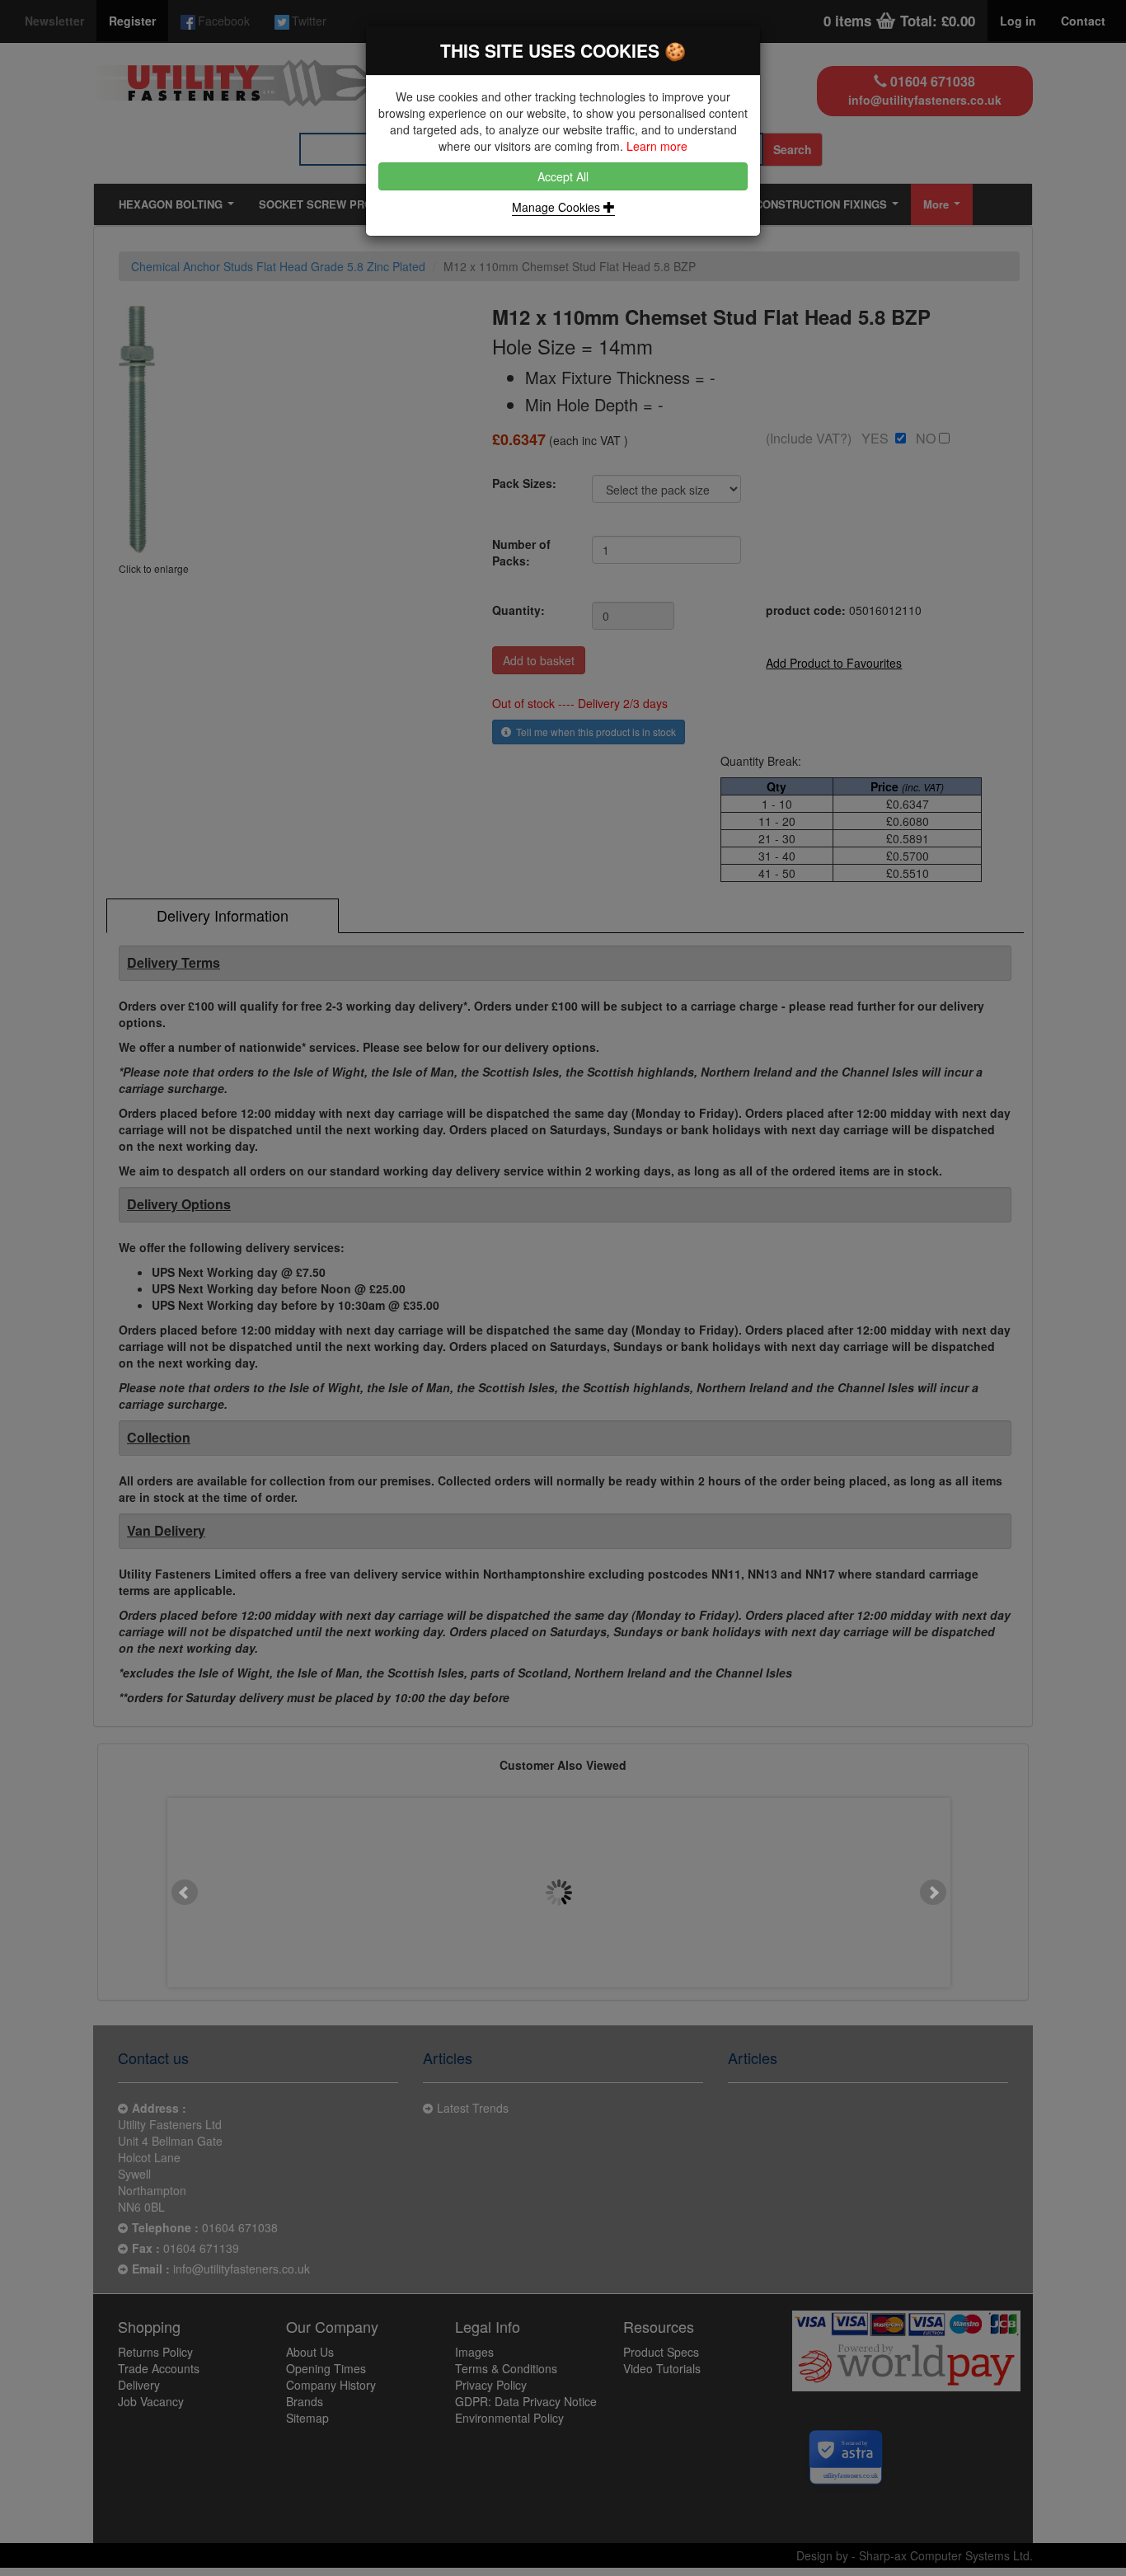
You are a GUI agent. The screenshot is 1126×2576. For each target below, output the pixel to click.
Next (933, 1893)
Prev (185, 1893)
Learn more (657, 146)
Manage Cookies (558, 207)
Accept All (563, 176)
